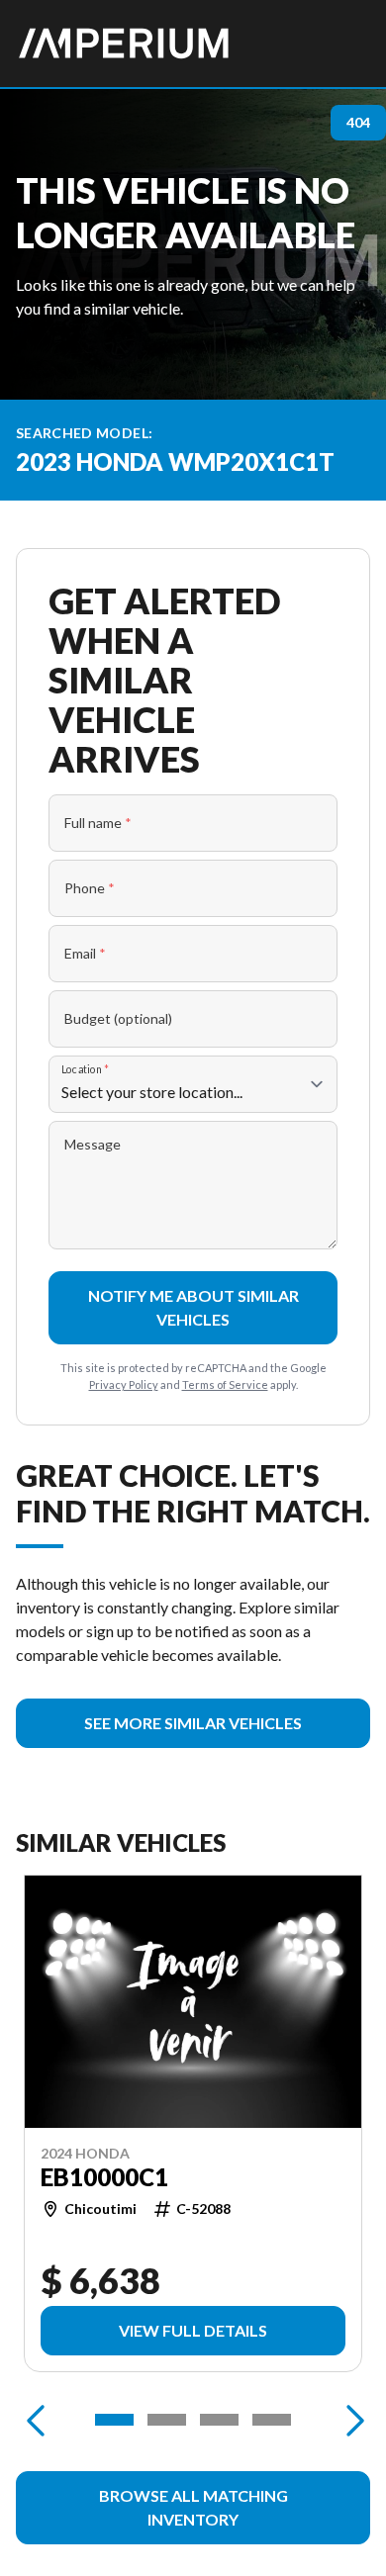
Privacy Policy (124, 1384)
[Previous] (36, 2420)
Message (93, 1144)
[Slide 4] (272, 2420)
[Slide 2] (167, 2420)
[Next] (350, 2420)
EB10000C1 (104, 2177)
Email (85, 953)
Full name (98, 823)
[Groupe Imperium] (125, 44)
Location (85, 1069)
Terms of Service (225, 1384)
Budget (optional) (118, 1018)
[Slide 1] (114, 2420)
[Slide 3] (219, 2420)
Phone (90, 888)
